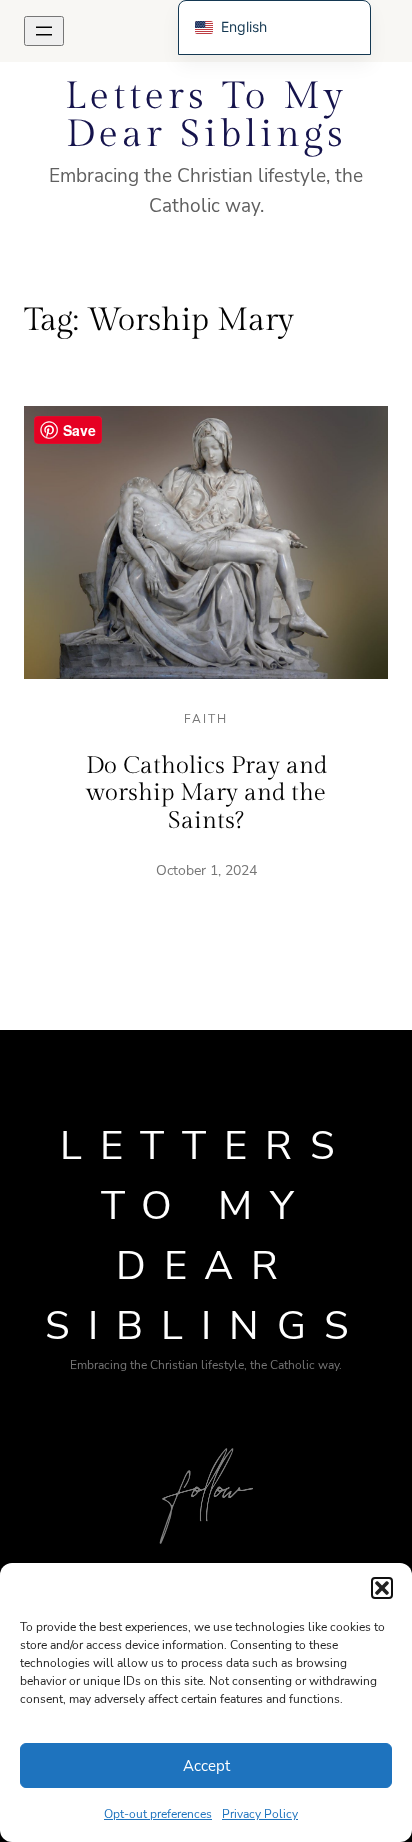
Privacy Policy (260, 1814)
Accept (206, 1766)
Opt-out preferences (158, 1814)
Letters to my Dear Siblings (206, 115)
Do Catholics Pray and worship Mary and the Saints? (206, 793)
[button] (382, 1588)
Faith (206, 719)
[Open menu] (44, 31)
